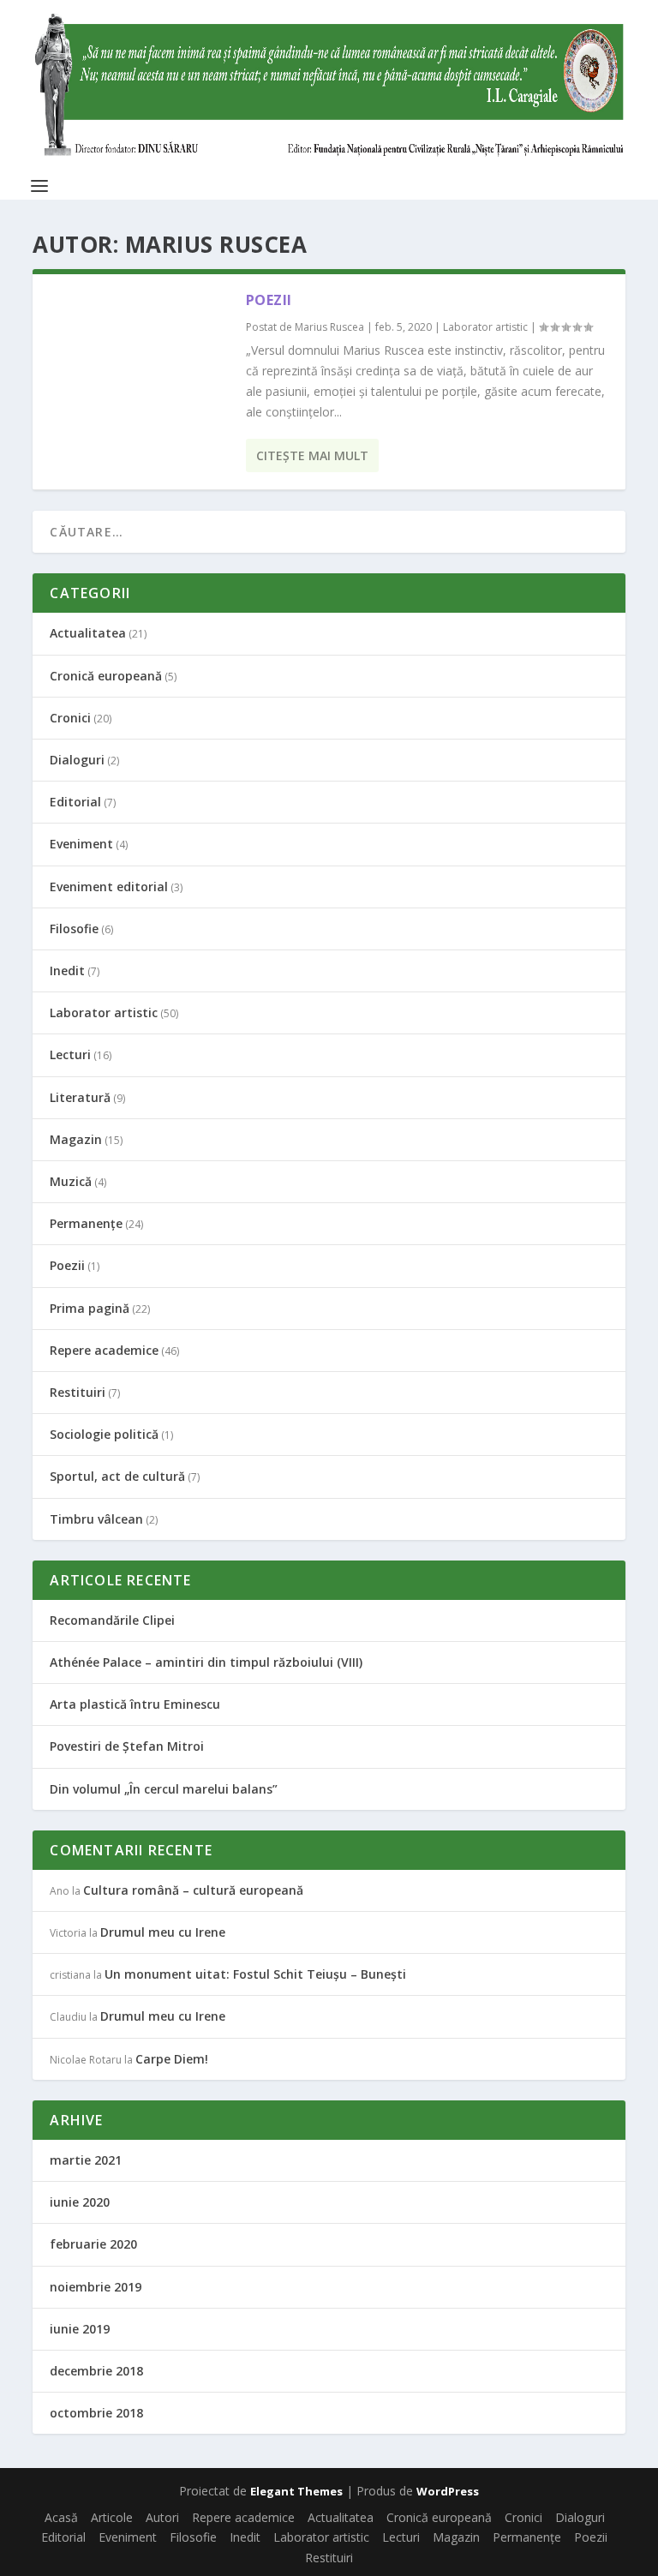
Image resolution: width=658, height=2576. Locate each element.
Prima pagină (90, 1308)
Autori (162, 2517)
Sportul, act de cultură (117, 1476)
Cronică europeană (106, 676)
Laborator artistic (485, 327)
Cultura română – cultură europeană (193, 1890)
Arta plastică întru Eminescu (135, 1704)
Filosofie (74, 929)
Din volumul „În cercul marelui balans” (164, 1789)
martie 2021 (86, 2160)
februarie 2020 (93, 2244)
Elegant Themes (296, 2491)
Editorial (75, 802)
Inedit (67, 970)
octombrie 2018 (96, 2413)
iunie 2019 (80, 2329)
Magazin (76, 1139)
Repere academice (104, 1350)
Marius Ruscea (329, 327)
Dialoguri (77, 760)
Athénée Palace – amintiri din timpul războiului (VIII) (206, 1662)
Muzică (71, 1181)
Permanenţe (86, 1223)
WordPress (448, 2491)
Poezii (269, 300)
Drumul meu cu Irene (163, 1932)
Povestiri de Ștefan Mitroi (127, 1746)
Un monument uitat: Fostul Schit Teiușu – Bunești (255, 1974)
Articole (112, 2517)
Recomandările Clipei (112, 1620)
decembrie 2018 (96, 2371)
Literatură (80, 1097)
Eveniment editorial (109, 887)
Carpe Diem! (172, 2059)
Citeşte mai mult (312, 455)
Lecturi (70, 1054)
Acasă (61, 2517)
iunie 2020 (80, 2202)
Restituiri (78, 1392)
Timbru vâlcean (96, 1519)
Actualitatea (88, 633)
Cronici (70, 718)
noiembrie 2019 (96, 2287)
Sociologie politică (104, 1434)
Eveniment (81, 844)
